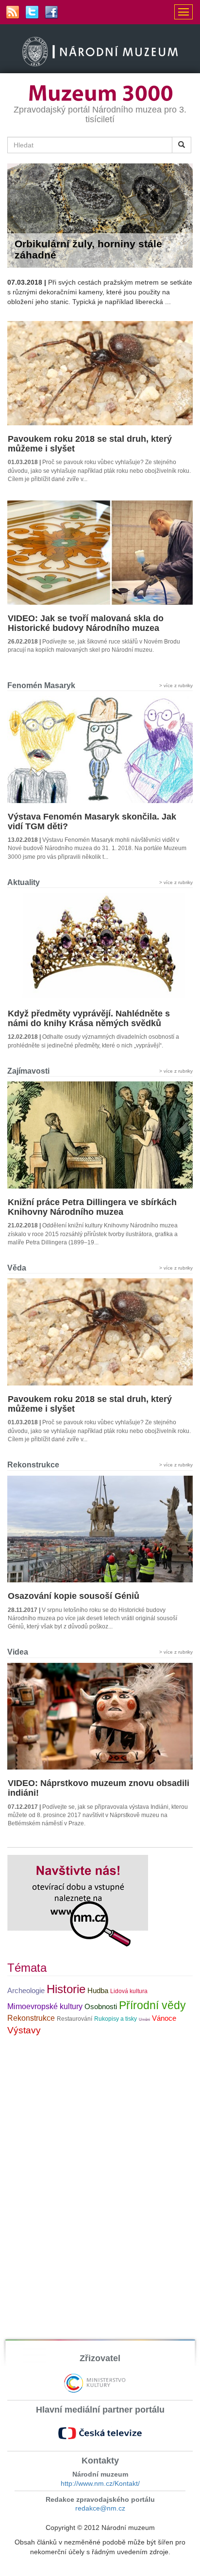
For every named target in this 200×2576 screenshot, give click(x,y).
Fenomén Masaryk (41, 685)
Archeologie (26, 1991)
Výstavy (24, 2030)
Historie (66, 1989)
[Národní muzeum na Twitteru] (32, 12)
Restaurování (75, 2019)
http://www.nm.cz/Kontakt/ (100, 2483)
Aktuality (24, 882)
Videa (18, 1652)
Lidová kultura (129, 1991)
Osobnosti (101, 2007)
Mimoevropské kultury (45, 2006)
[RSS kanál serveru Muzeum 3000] (13, 12)
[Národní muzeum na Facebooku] (51, 12)
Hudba (98, 1991)
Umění (144, 2020)
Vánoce (164, 2018)
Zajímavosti (28, 1071)
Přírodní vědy (152, 2005)
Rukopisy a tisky (116, 2019)
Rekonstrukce (33, 1465)
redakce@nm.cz (100, 2508)
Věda (17, 1268)
